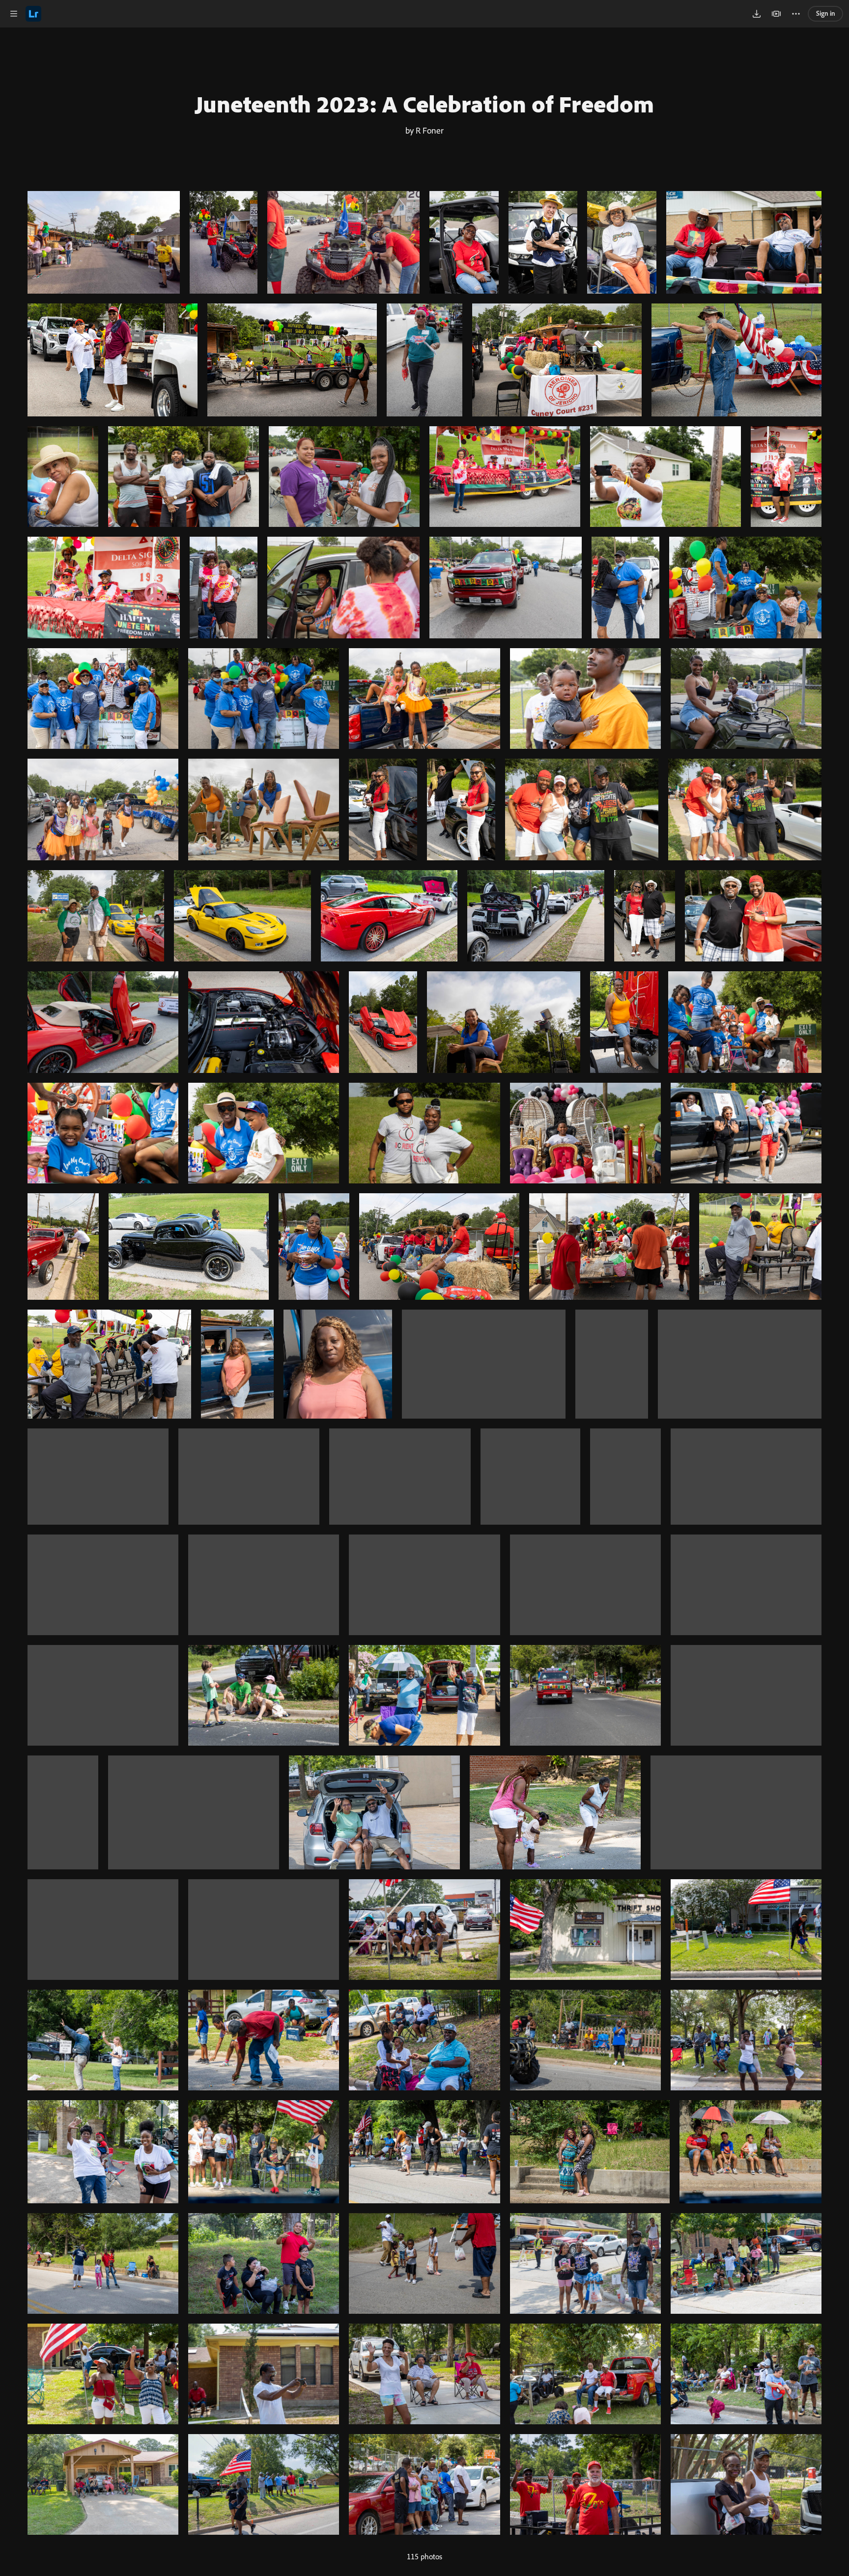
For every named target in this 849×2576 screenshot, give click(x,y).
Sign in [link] (826, 13)
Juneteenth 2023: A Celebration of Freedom (424, 104)
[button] (14, 14)
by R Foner (424, 130)
